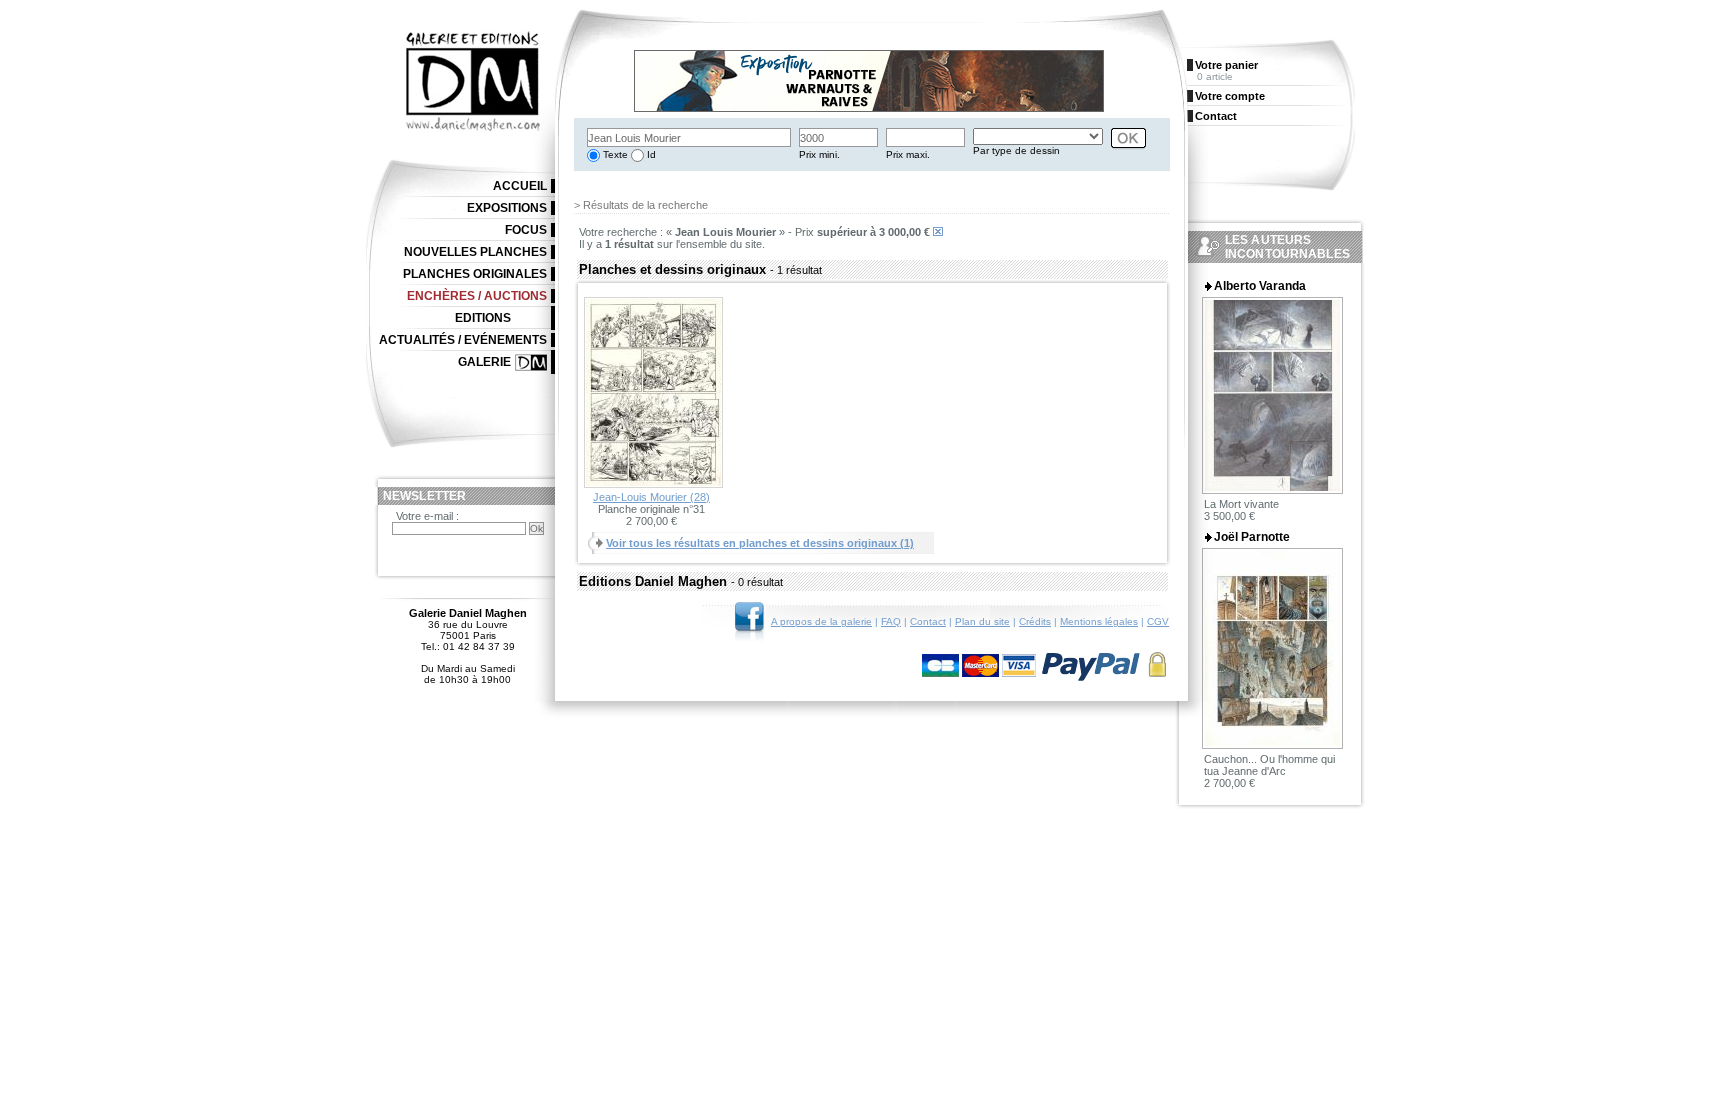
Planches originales (475, 274)
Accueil (520, 186)
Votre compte (1230, 96)
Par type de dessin (1016, 150)
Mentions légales (1099, 621)
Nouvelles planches (475, 252)
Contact (928, 621)
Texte (614, 154)
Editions (483, 318)
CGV (1158, 621)
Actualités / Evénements (463, 340)
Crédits (1035, 621)
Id (650, 154)
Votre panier (1226, 65)
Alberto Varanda (1260, 286)
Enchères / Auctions (477, 296)
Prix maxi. (908, 154)
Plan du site (982, 621)
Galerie (484, 362)
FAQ (891, 621)
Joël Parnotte (1252, 537)
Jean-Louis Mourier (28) (651, 497)
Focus (526, 230)
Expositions (507, 208)
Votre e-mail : (427, 516)
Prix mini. (819, 154)
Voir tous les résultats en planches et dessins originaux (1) (760, 543)
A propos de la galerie (821, 621)
